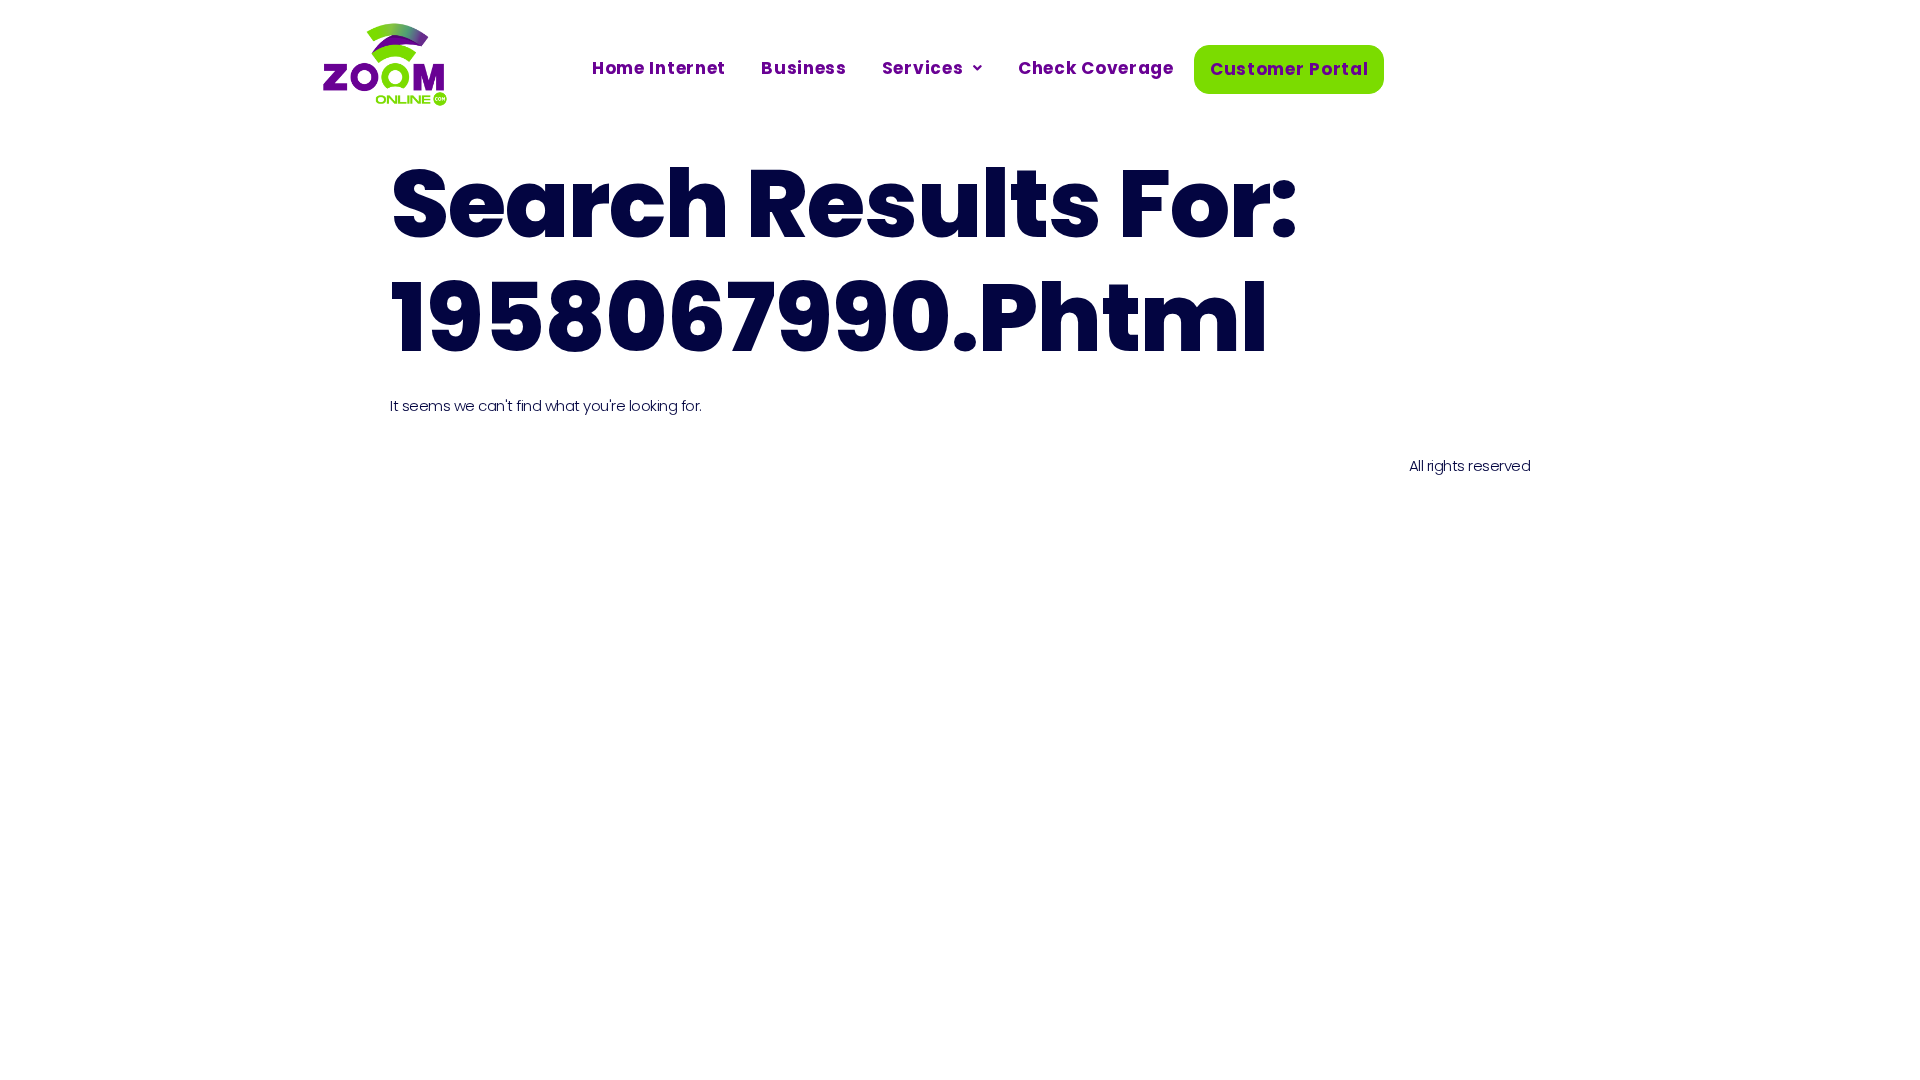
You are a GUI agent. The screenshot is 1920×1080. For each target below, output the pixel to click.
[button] (932, 68)
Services (923, 68)
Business (804, 68)
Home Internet (659, 68)
